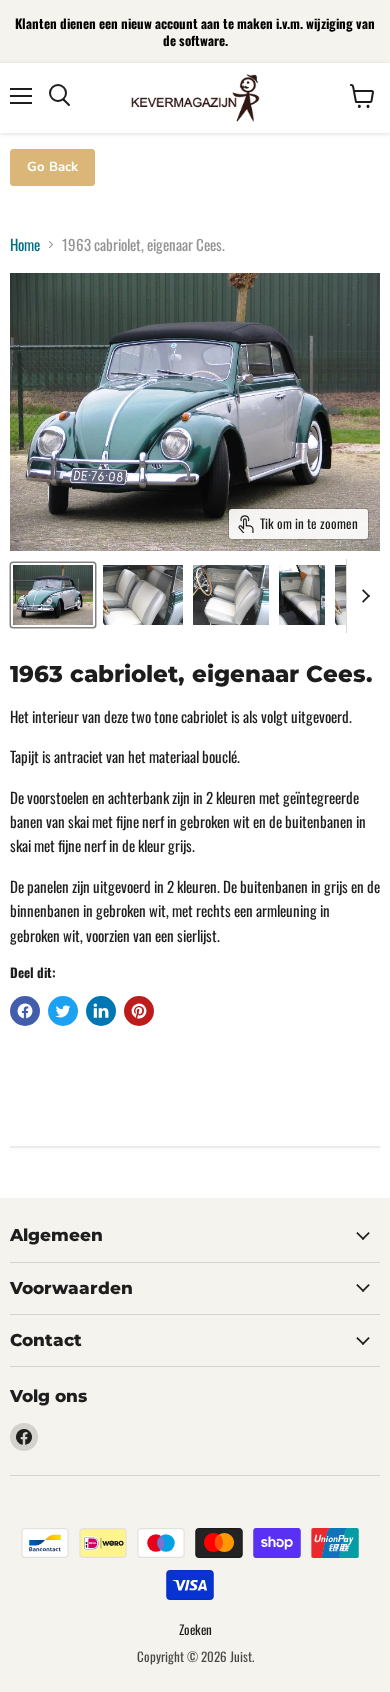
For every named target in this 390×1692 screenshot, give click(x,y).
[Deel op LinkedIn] (101, 1011)
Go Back (52, 167)
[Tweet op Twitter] (63, 1011)
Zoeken (195, 1629)
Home (25, 244)
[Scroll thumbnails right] (362, 596)
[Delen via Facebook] (25, 1011)
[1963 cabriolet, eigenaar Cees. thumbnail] (53, 595)
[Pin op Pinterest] (139, 1011)
